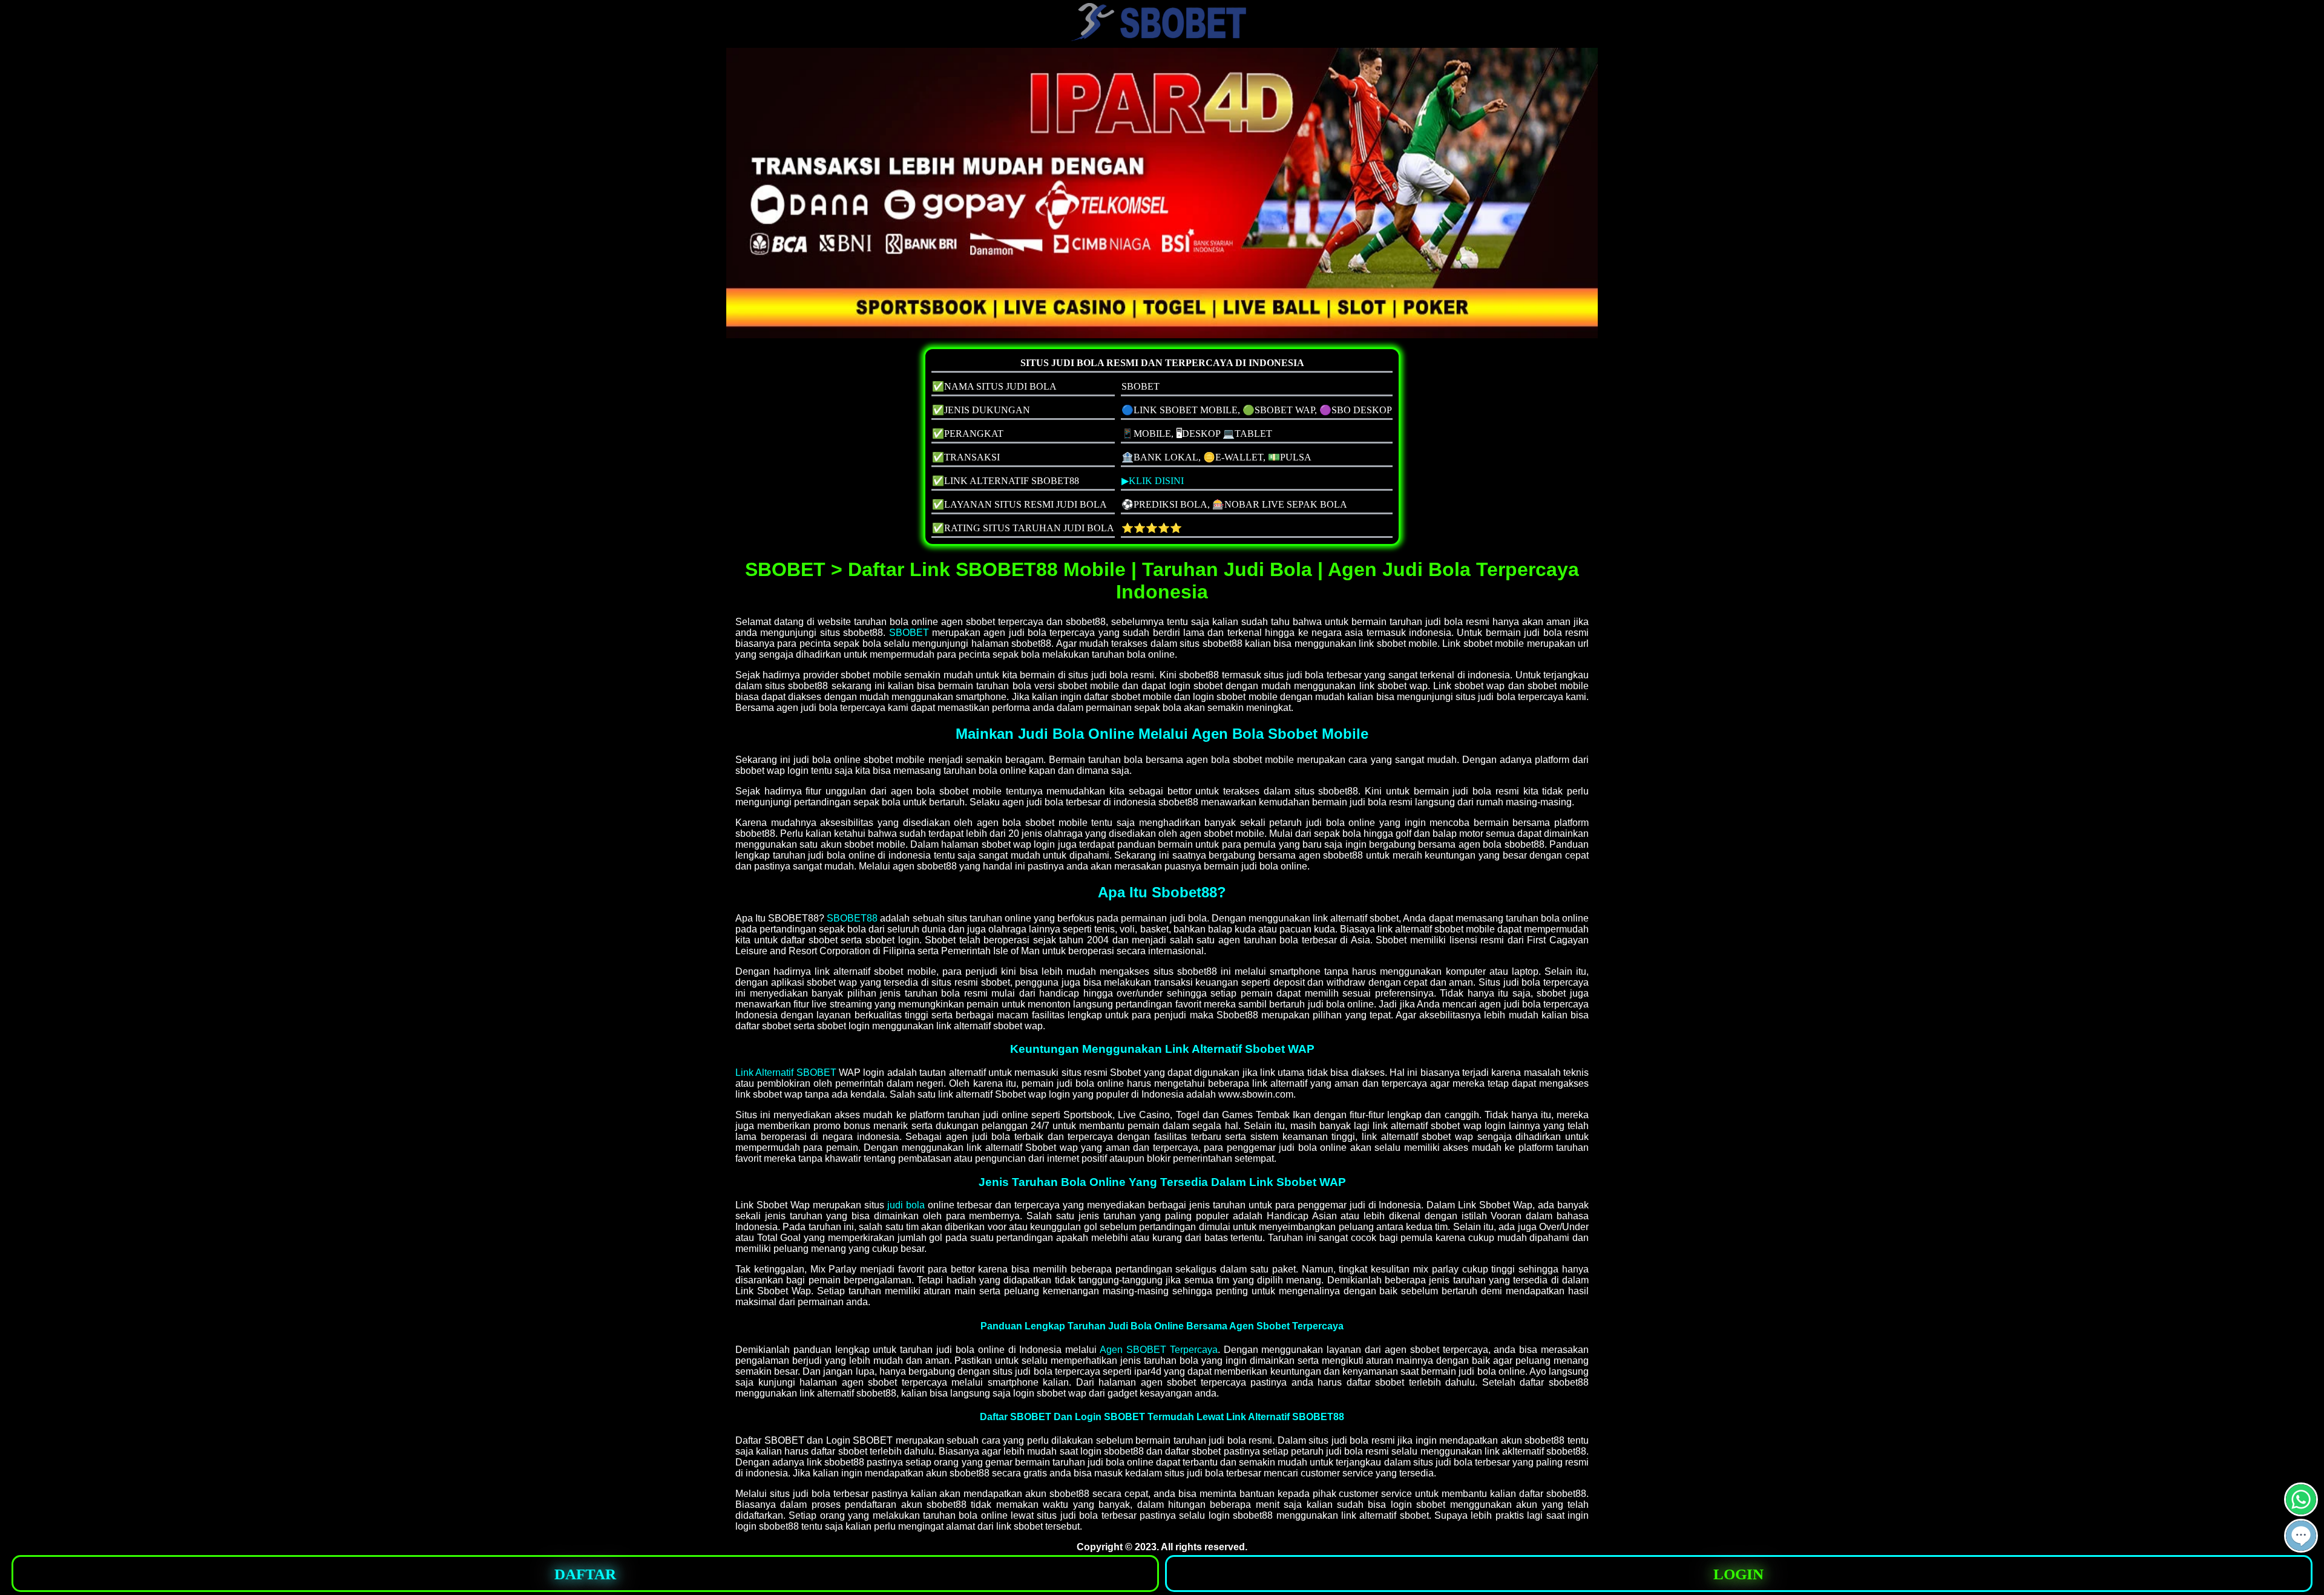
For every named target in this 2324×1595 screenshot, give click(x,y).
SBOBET (909, 633)
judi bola (906, 1205)
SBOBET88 (852, 918)
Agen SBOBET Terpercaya (1159, 1350)
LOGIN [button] (1738, 1574)
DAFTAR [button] (585, 1574)
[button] (2301, 1536)
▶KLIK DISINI (1153, 481)
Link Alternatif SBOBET (786, 1073)
